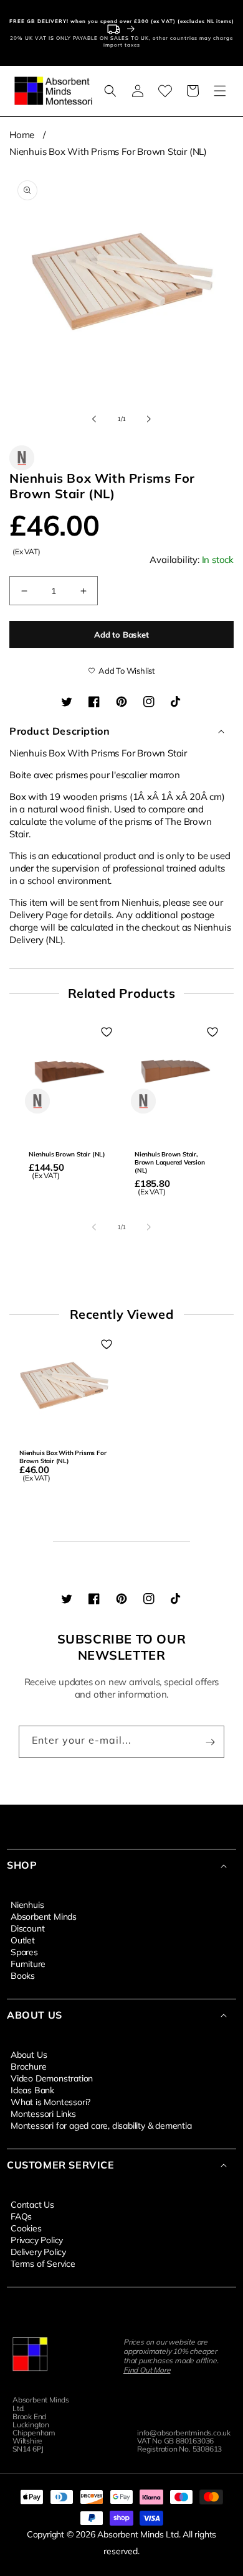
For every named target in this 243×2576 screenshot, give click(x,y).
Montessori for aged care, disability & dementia (101, 2125)
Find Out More (147, 2370)
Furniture (28, 1963)
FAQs (21, 2216)
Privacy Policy (37, 2239)
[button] (110, 91)
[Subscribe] (210, 1742)
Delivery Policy (38, 2251)
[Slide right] (149, 419)
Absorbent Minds (44, 1916)
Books (23, 1975)
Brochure (28, 2066)
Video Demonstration (52, 2078)
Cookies (26, 2228)
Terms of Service (43, 2263)
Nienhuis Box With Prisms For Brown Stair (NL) (108, 151)
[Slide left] (94, 419)
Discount (27, 1928)
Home (22, 135)
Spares (24, 1951)
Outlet (23, 1940)
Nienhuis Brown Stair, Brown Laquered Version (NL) (170, 1162)
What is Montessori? (50, 2101)
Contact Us (32, 2204)
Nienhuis (27, 1904)
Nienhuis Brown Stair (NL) (67, 1154)
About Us (29, 2054)
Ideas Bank (32, 2090)
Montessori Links (43, 2113)
